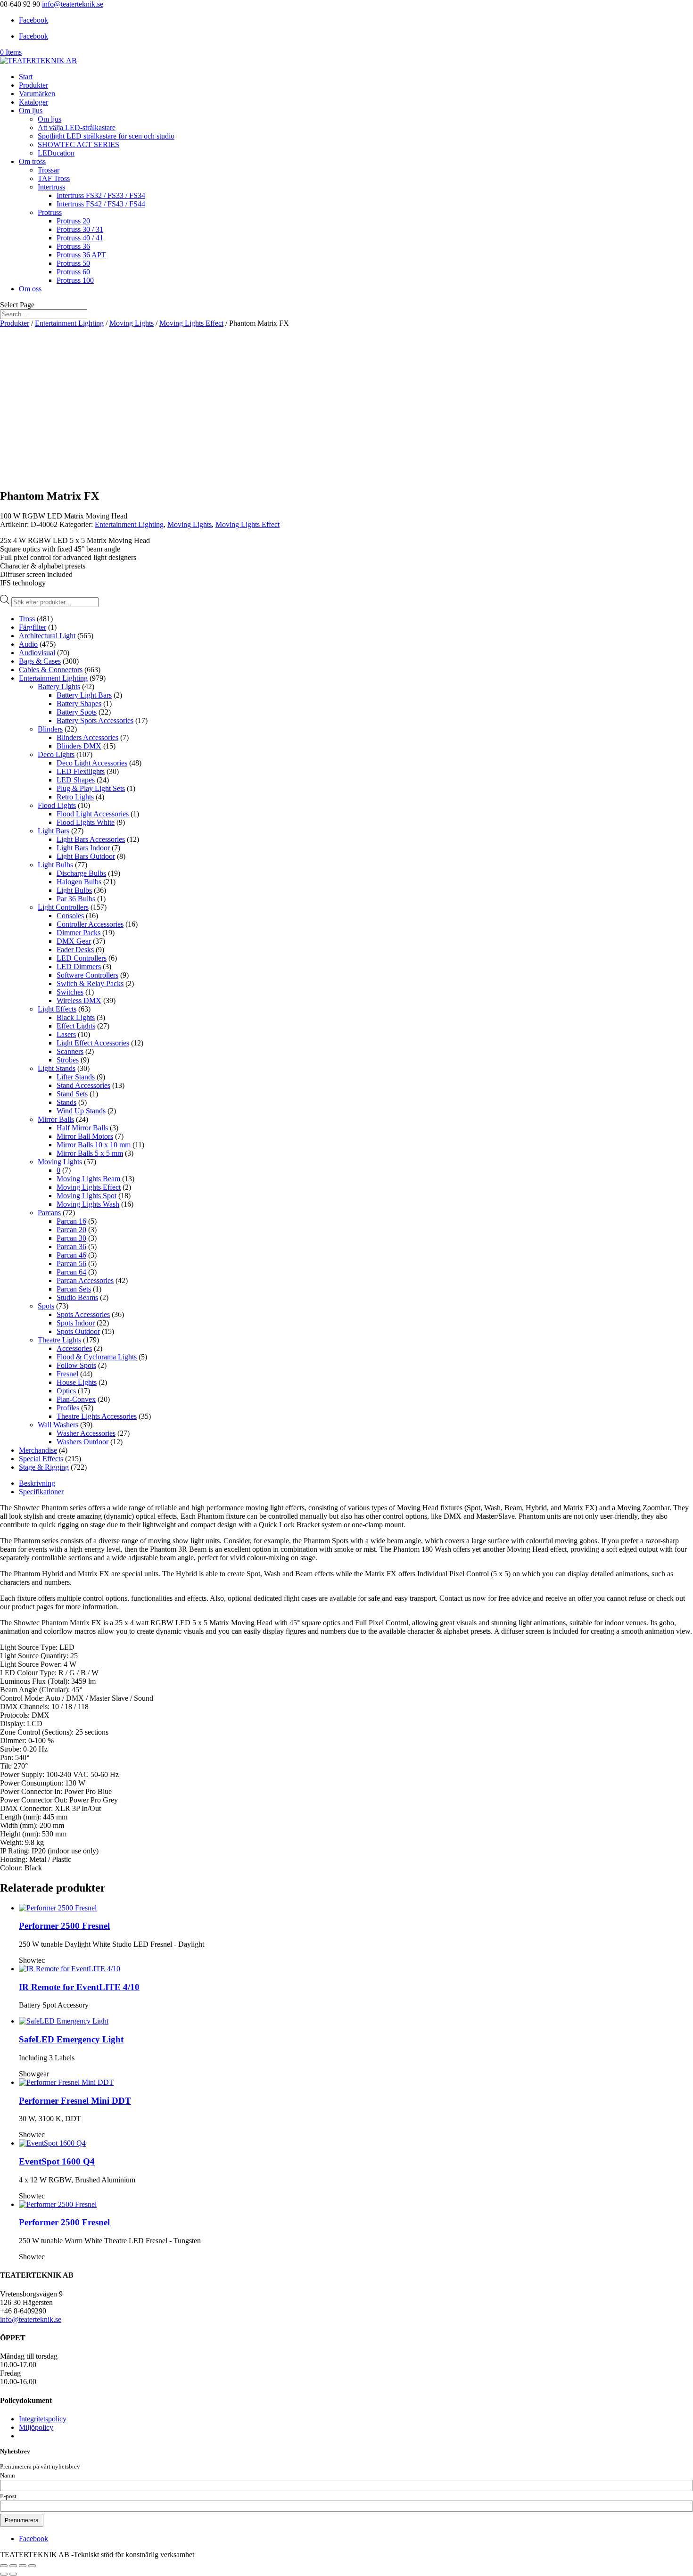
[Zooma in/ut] (4, 2566)
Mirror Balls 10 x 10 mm (94, 1145)
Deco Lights (56, 754)
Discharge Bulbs (81, 873)
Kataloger (33, 102)
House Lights (77, 1382)
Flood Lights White (86, 822)
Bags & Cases (40, 661)
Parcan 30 (71, 1238)
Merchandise (38, 1450)
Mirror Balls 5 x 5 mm (90, 1153)
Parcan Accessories (85, 1280)
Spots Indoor (76, 1323)
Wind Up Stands (81, 1111)
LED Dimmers (79, 967)
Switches (70, 992)
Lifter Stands (76, 1077)
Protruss (50, 212)
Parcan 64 (71, 1272)
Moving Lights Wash (88, 1204)
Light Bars (54, 831)
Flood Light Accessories (93, 814)
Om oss (30, 289)
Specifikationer (41, 1492)
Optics (66, 1391)
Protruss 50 (73, 263)
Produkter (33, 85)
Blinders (50, 729)
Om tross (32, 161)
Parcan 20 (71, 1230)
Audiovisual (37, 653)
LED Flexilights (81, 771)
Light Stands (57, 1068)
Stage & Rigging (44, 1467)
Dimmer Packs (78, 933)
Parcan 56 (71, 1263)
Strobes (68, 1060)
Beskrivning (37, 1483)
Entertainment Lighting (69, 323)
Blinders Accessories (87, 737)
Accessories (74, 1348)
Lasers (66, 1034)
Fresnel (67, 1374)
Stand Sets (72, 1094)
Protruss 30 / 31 (80, 229)
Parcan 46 (71, 1255)
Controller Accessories (90, 924)
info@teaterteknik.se (31, 2319)
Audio (28, 644)
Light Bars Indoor (83, 848)
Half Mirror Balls (82, 1128)
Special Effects (41, 1459)
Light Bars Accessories (91, 839)
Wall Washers (58, 1425)
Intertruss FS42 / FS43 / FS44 (101, 204)
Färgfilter (33, 627)
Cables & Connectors (51, 670)
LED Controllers (82, 958)
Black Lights (76, 1017)
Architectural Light (47, 636)
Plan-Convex (76, 1399)
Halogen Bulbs (79, 882)
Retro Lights (75, 797)
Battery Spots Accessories (95, 720)
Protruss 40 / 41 (80, 238)
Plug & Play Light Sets (91, 788)
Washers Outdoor (82, 1442)
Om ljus (31, 111)
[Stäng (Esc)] (32, 2566)
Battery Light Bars (84, 695)
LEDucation (56, 153)
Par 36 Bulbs (76, 899)
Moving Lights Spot (87, 1196)
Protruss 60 (73, 272)
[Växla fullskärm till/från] (13, 2566)
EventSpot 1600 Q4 (57, 2161)
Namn (8, 2476)
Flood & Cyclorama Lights (97, 1357)
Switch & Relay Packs (90, 983)
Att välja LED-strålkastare (77, 128)
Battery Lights (59, 687)
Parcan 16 (71, 1221)
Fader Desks (75, 950)
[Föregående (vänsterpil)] (4, 2574)
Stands (66, 1102)
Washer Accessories (86, 1433)
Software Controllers (87, 975)
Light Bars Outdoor (86, 856)
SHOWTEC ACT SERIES (78, 144)
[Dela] (23, 2566)
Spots (46, 1306)
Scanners (70, 1051)
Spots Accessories (83, 1314)
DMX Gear (74, 941)
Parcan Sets (74, 1289)
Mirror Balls (56, 1119)
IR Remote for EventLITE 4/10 (79, 1987)
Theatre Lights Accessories (97, 1416)
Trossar (49, 170)
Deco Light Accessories (92, 763)
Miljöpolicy (36, 2427)
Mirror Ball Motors (85, 1136)
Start (26, 77)
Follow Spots (76, 1365)
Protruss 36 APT (81, 255)
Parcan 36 (71, 1247)
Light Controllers (63, 907)
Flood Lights (57, 805)
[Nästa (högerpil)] (13, 2574)
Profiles (68, 1408)
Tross (27, 619)
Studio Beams (77, 1297)
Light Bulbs (55, 865)
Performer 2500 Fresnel (64, 1926)
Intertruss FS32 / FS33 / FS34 (101, 195)
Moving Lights (132, 323)
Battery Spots (77, 712)
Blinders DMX (79, 746)
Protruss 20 (73, 221)
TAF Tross (54, 178)
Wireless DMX (79, 1000)
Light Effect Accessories (93, 1043)
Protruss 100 (75, 280)
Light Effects (57, 1009)
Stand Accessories (83, 1085)
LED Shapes (76, 780)
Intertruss (51, 187)
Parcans (49, 1213)
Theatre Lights (59, 1340)
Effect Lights (76, 1026)
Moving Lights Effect (191, 323)
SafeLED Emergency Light (71, 2039)
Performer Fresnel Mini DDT (75, 2101)
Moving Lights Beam (88, 1179)
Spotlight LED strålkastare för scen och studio (106, 136)
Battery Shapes (79, 704)
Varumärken (37, 94)
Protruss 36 (73, 246)
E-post (8, 2496)
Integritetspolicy (43, 2419)
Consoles (70, 916)
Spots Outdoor (78, 1331)
